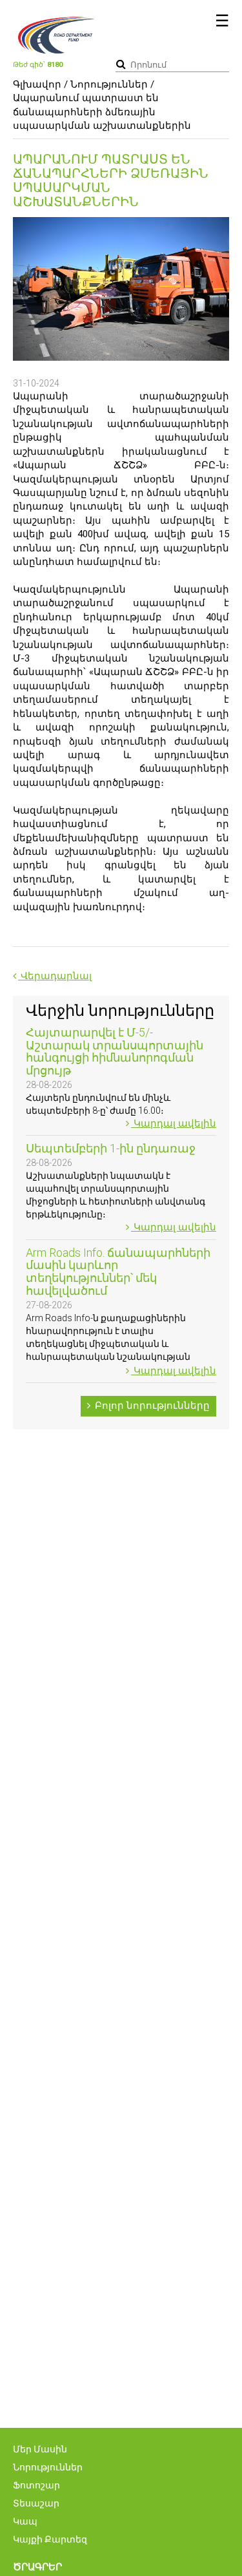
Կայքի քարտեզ (50, 2539)
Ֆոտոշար (36, 2485)
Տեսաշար (36, 2503)
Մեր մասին (40, 2449)
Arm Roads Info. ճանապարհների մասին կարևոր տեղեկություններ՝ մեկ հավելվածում (118, 1272)
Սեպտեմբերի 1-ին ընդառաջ (111, 1148)
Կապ (25, 2521)
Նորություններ (109, 84)
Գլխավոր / (40, 84)
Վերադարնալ (55, 976)
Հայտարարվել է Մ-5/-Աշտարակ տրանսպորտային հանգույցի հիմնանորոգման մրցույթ (115, 1051)
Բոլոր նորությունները (151, 1406)
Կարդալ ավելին (174, 1123)
